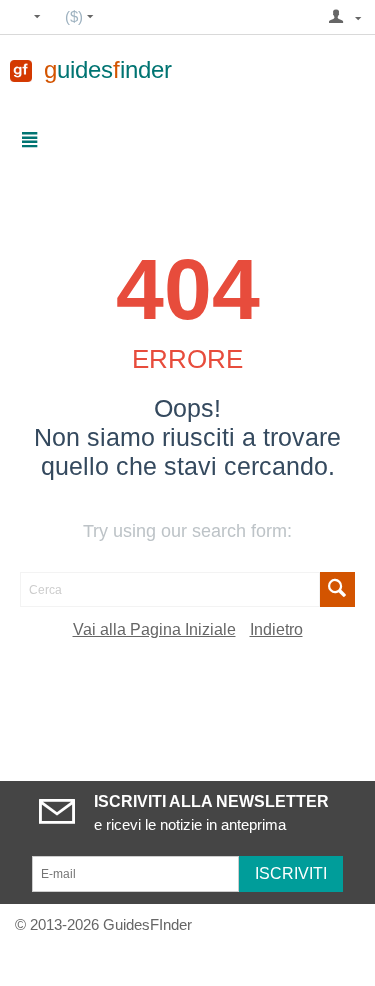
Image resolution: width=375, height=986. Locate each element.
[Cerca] (337, 589)
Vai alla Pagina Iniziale (154, 629)
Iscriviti (291, 873)
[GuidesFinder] (21, 69)
